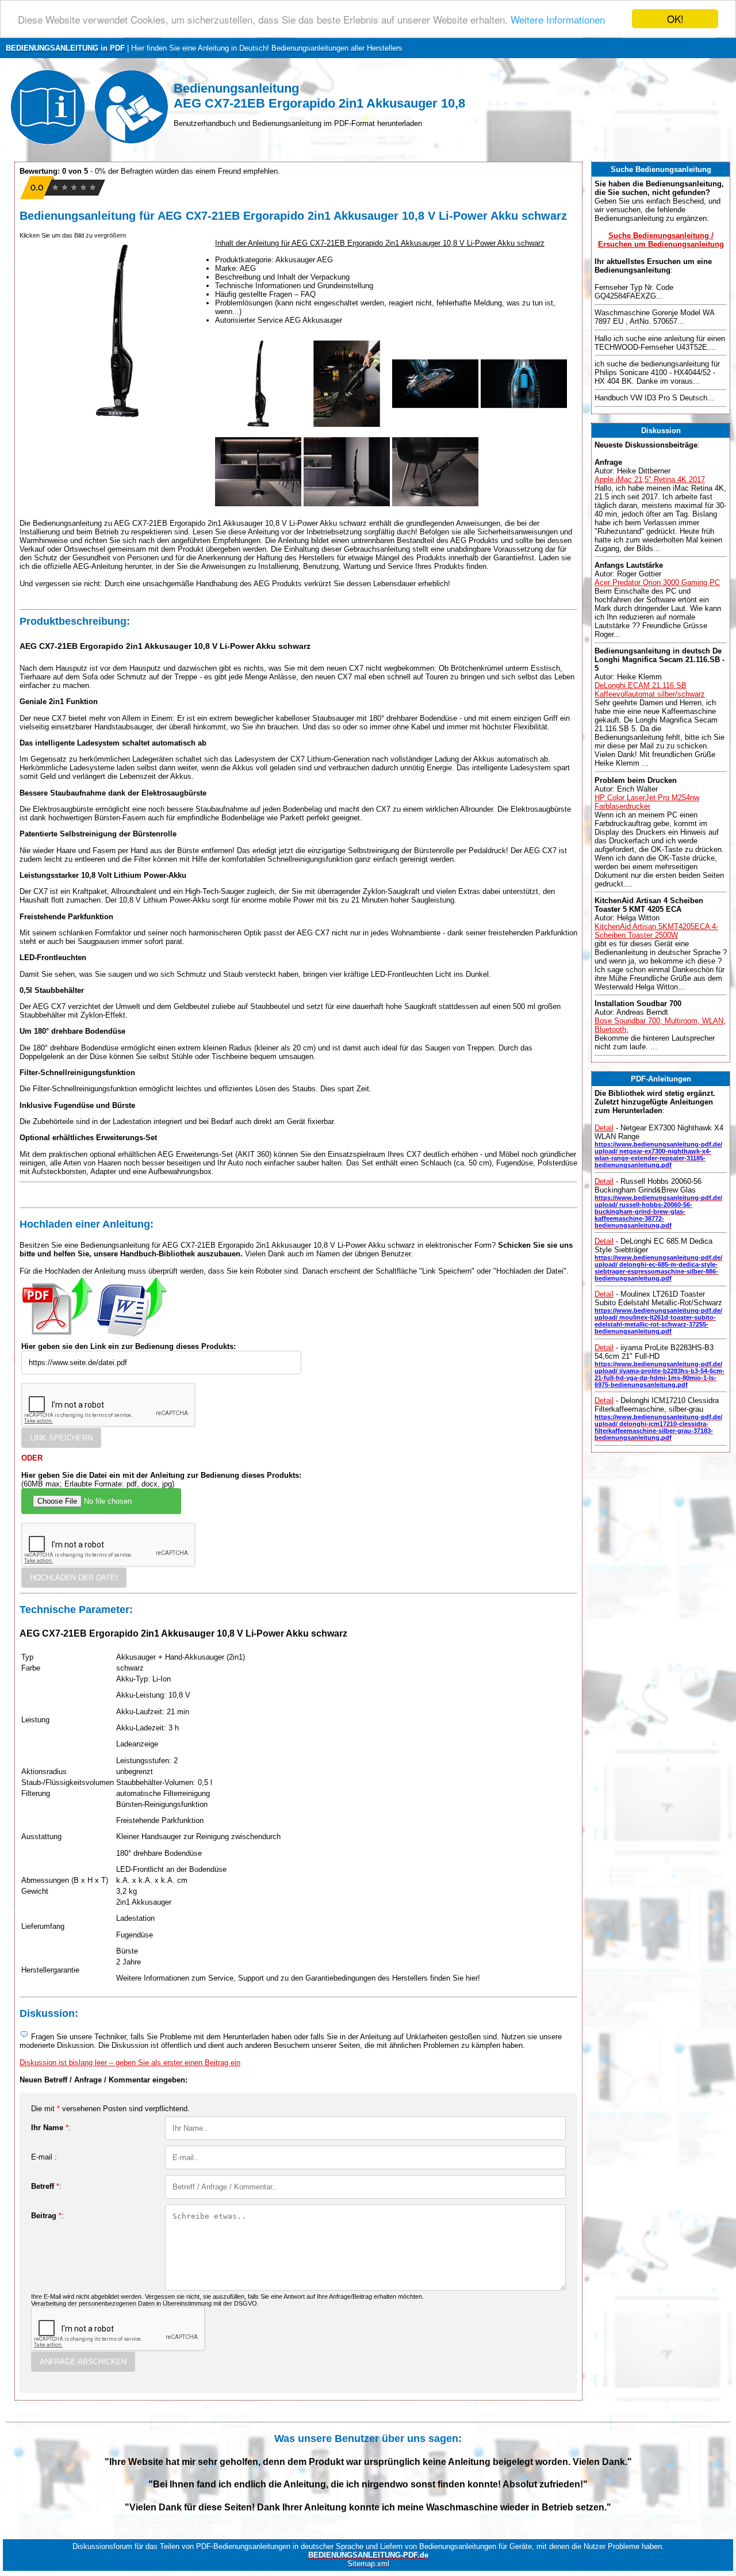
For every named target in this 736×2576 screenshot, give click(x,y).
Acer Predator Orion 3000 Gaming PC (657, 582)
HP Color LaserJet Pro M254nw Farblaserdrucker (647, 802)
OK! (675, 19)
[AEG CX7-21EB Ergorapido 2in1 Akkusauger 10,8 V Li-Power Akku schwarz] (258, 424)
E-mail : (44, 2157)
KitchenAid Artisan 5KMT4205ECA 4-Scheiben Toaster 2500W (656, 931)
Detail (604, 1128)
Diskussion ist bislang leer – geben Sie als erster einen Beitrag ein (130, 2063)
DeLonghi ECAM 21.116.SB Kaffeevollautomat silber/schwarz (650, 690)
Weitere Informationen (558, 19)
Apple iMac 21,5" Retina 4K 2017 (650, 479)
